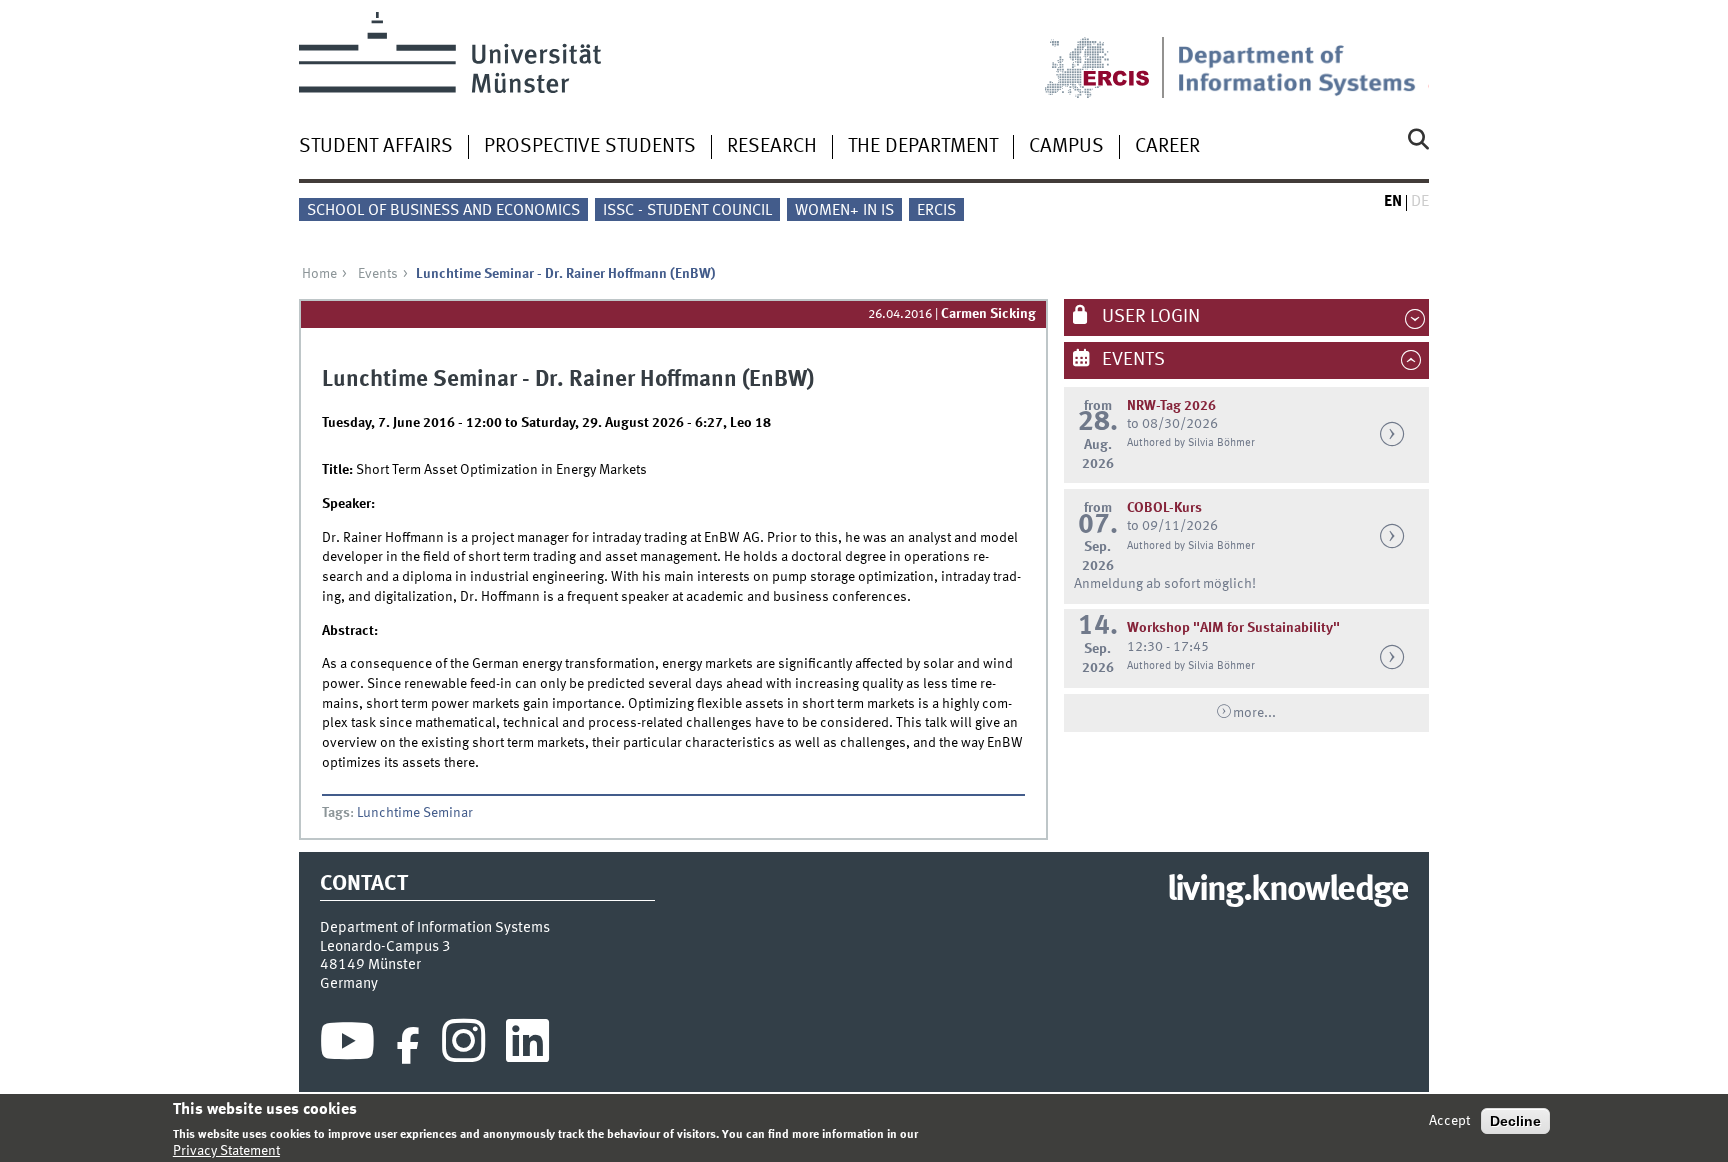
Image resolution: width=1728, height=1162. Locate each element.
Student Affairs (376, 147)
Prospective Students (590, 147)
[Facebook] (408, 1046)
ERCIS (936, 211)
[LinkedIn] (527, 1046)
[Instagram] (463, 1046)
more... (1254, 713)
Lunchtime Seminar (415, 813)
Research (772, 147)
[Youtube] (347, 1046)
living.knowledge (1287, 891)
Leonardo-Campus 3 (385, 947)
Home (319, 274)
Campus (1066, 147)
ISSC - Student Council (687, 211)
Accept (1449, 1121)
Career (1167, 147)
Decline (1515, 1121)
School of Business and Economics (443, 211)
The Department (923, 147)
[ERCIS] (1111, 55)
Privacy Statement (226, 1151)
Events (378, 274)
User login (1149, 317)
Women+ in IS (844, 211)
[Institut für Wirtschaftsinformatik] (1303, 55)
